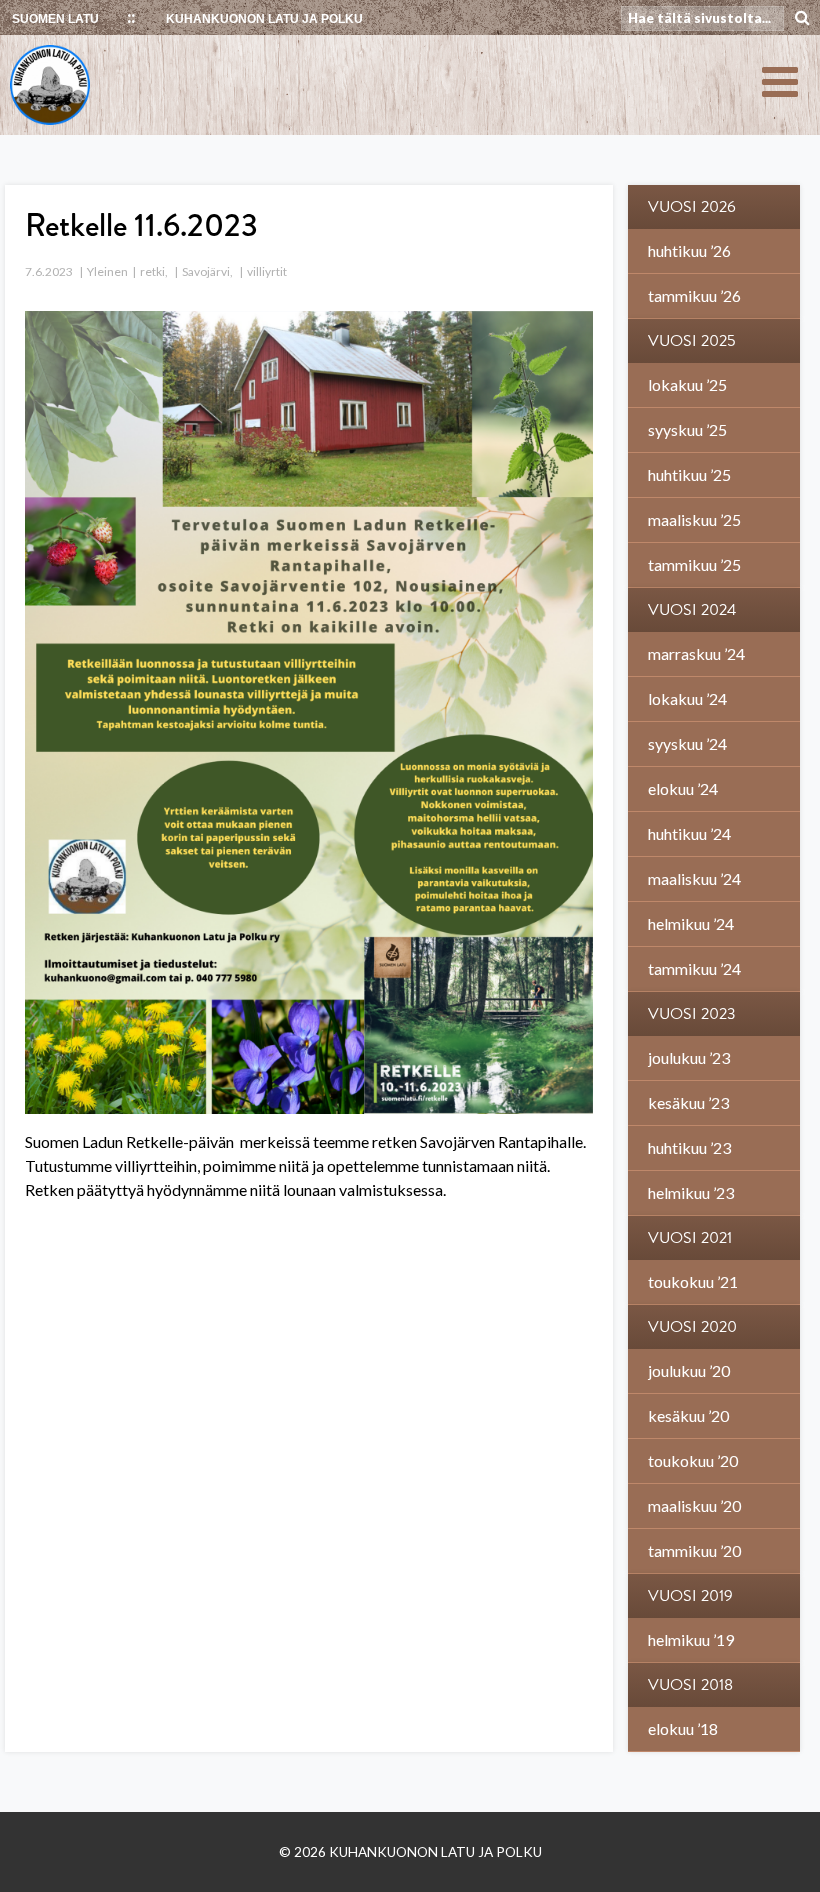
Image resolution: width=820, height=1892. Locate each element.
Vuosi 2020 (692, 1327)
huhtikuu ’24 (689, 833)
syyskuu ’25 (687, 429)
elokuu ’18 (683, 1728)
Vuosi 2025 (692, 341)
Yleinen (107, 271)
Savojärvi (206, 271)
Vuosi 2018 (690, 1685)
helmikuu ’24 (691, 923)
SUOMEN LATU (55, 19)
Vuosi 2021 (690, 1238)
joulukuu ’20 (689, 1370)
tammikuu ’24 (694, 968)
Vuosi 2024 (692, 610)
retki (152, 271)
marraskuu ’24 (696, 653)
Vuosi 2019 (690, 1596)
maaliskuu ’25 (694, 519)
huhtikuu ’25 (689, 474)
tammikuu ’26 (694, 295)
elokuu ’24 (683, 788)
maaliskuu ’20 (694, 1505)
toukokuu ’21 (693, 1281)
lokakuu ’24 (687, 698)
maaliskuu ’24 (694, 878)
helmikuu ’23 (691, 1192)
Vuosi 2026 (692, 207)
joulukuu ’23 (689, 1057)
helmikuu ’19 (691, 1639)
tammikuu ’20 (694, 1550)
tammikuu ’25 (694, 564)
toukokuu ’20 (693, 1460)
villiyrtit (267, 271)
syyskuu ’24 (687, 743)
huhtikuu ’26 (689, 250)
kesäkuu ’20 (688, 1415)
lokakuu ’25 (687, 384)
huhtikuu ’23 (689, 1147)
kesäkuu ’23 (688, 1102)
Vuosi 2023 (692, 1014)
